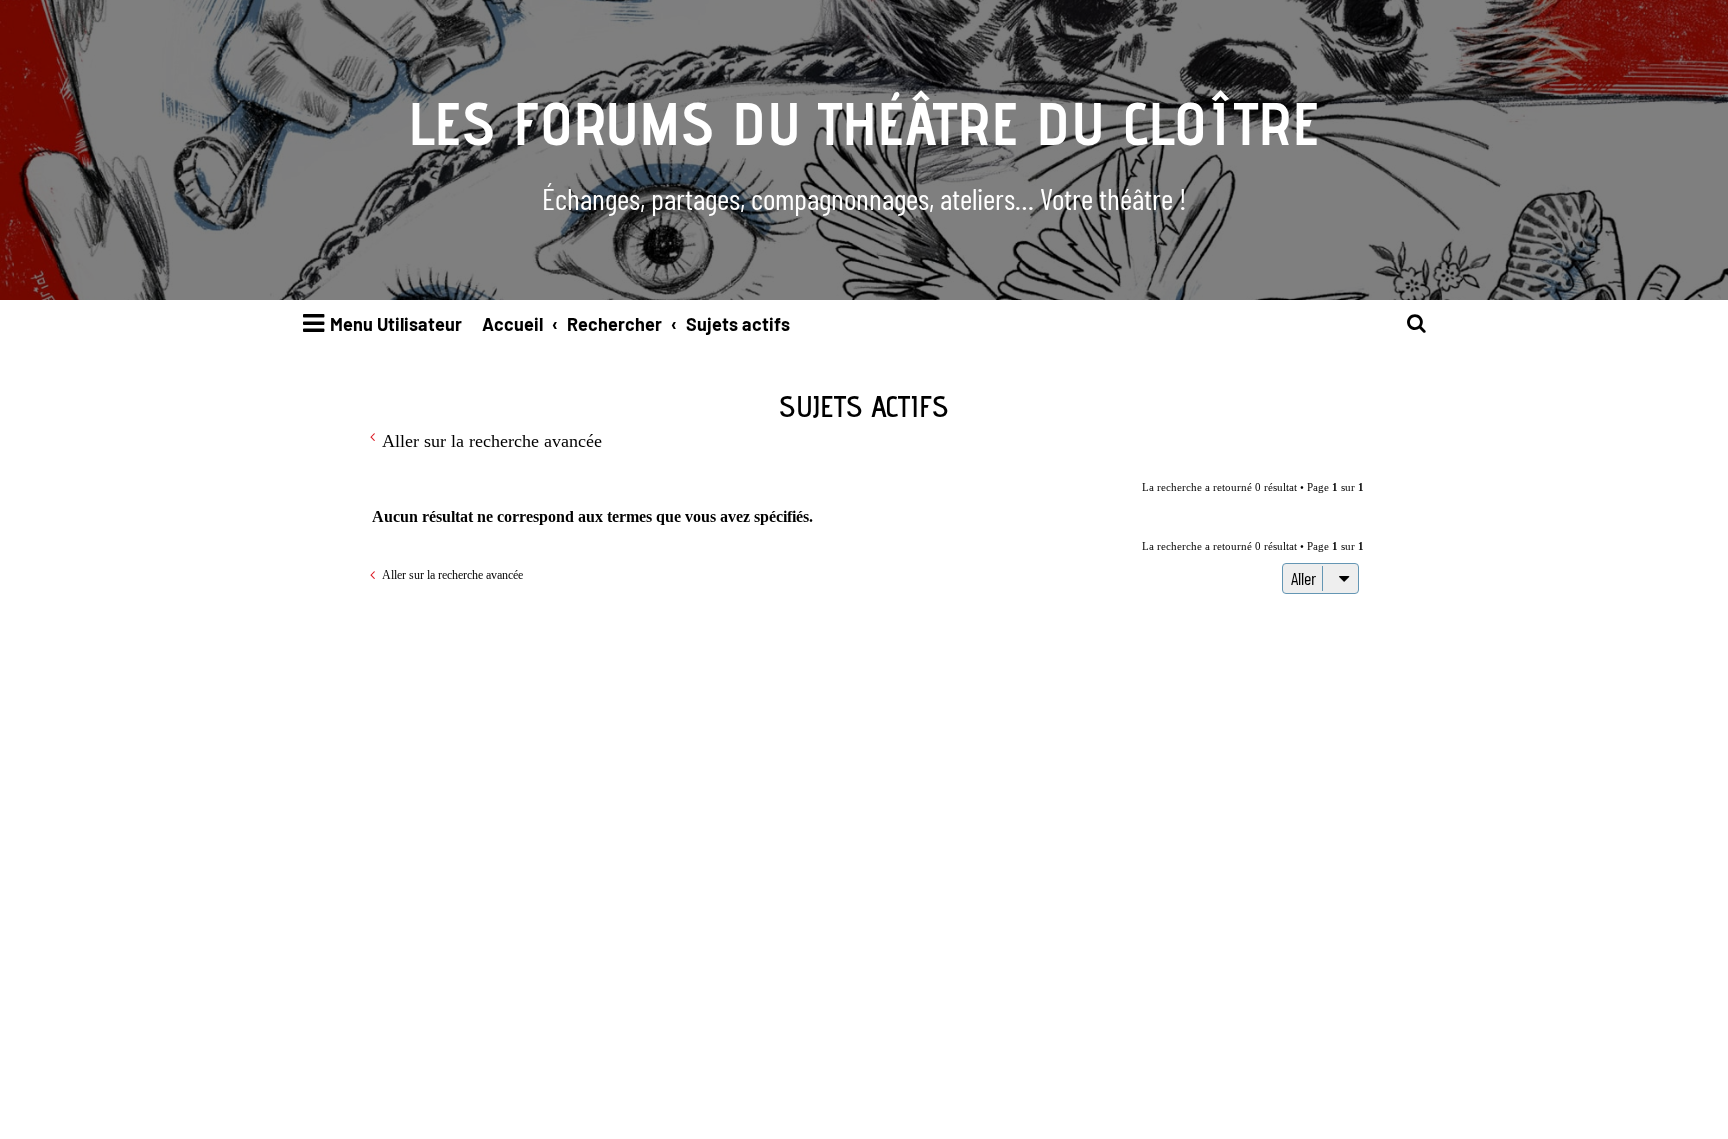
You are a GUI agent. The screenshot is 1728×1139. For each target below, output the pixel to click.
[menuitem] (1417, 324)
